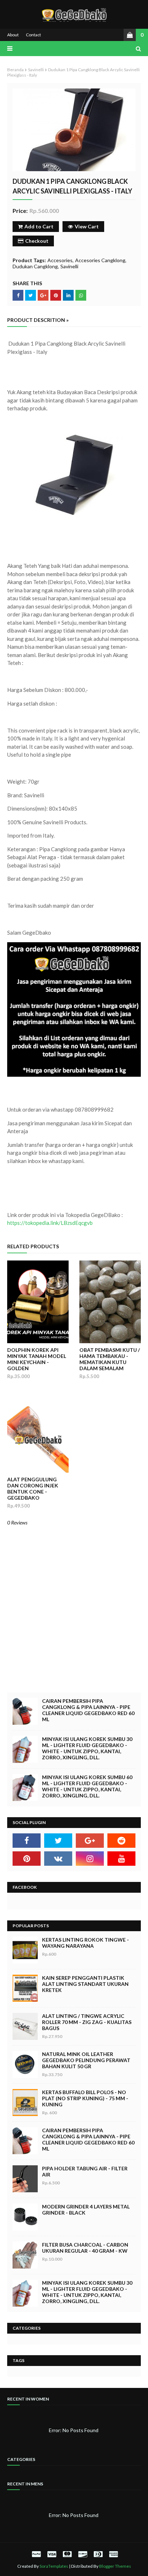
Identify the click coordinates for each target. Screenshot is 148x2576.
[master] (67, 2554)
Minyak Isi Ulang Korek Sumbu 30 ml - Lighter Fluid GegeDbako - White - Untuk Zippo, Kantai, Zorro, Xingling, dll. (87, 1748)
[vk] (58, 1859)
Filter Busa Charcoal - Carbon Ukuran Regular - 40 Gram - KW (85, 2248)
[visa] (52, 2554)
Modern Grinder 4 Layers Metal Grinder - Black (86, 2210)
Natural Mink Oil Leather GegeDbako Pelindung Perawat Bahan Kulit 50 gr (86, 2060)
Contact (33, 35)
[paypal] (36, 2554)
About (13, 35)
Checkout (37, 241)
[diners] (98, 2554)
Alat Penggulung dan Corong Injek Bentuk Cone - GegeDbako (33, 1488)
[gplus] (90, 1841)
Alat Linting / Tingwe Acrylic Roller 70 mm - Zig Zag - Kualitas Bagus (87, 2022)
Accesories (60, 260)
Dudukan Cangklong (35, 266)
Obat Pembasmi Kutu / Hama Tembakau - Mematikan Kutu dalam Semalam (110, 1359)
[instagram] (90, 1859)
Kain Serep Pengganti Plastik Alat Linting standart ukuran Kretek (85, 1984)
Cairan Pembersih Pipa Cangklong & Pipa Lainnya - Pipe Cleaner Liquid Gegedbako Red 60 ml (88, 1710)
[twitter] (58, 1841)
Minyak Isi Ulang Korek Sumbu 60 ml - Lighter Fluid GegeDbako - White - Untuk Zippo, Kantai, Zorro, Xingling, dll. (87, 1786)
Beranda (15, 70)
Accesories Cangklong (100, 260)
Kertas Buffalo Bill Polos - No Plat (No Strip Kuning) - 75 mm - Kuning (85, 2098)
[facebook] (27, 1841)
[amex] (113, 2554)
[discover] (83, 2554)
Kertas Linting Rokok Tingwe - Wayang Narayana (85, 1943)
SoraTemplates (54, 2566)
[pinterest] (27, 1859)
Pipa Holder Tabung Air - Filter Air (85, 2171)
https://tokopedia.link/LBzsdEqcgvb (50, 1223)
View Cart (87, 226)
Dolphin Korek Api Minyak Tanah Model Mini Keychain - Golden (37, 1359)
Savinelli (36, 70)
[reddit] (121, 1841)
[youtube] (121, 1859)
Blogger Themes (115, 2566)
